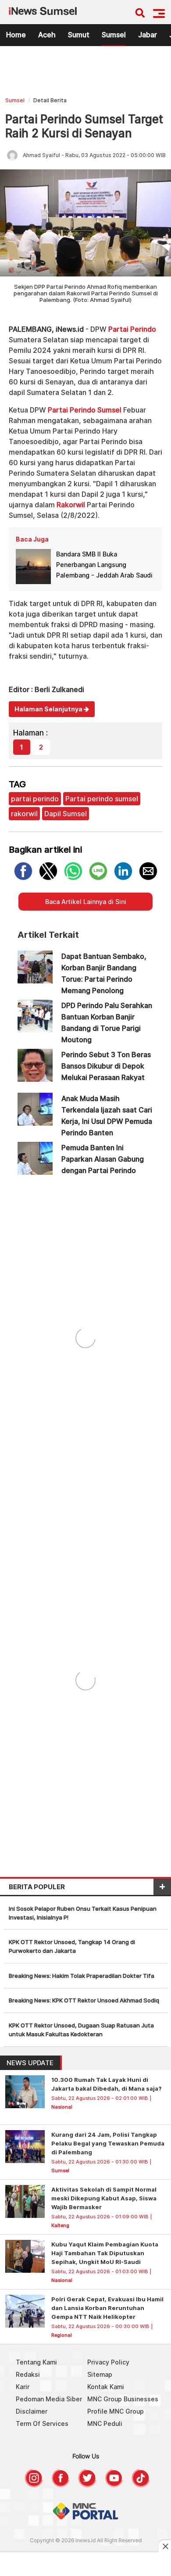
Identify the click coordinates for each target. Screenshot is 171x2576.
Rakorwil (71, 505)
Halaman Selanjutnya (49, 709)
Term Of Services (42, 2424)
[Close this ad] (165, 2546)
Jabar (148, 35)
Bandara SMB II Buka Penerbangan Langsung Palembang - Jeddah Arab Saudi (104, 565)
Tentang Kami (36, 2362)
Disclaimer (32, 2411)
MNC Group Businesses (123, 2399)
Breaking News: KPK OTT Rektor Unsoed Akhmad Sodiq (84, 2000)
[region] (85, 74)
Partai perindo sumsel (102, 799)
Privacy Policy (108, 2362)
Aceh (47, 35)
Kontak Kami (106, 2387)
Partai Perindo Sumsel (85, 410)
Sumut (79, 35)
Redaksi (28, 2374)
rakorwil (24, 814)
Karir (23, 2387)
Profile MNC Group (116, 2411)
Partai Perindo (132, 329)
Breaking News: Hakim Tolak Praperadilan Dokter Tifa (82, 1976)
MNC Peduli (105, 2424)
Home (16, 35)
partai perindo (35, 799)
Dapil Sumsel (66, 814)
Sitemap (100, 2374)
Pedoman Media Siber (49, 2399)
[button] (159, 13)
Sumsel (114, 35)
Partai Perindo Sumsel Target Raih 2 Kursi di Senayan (84, 126)
